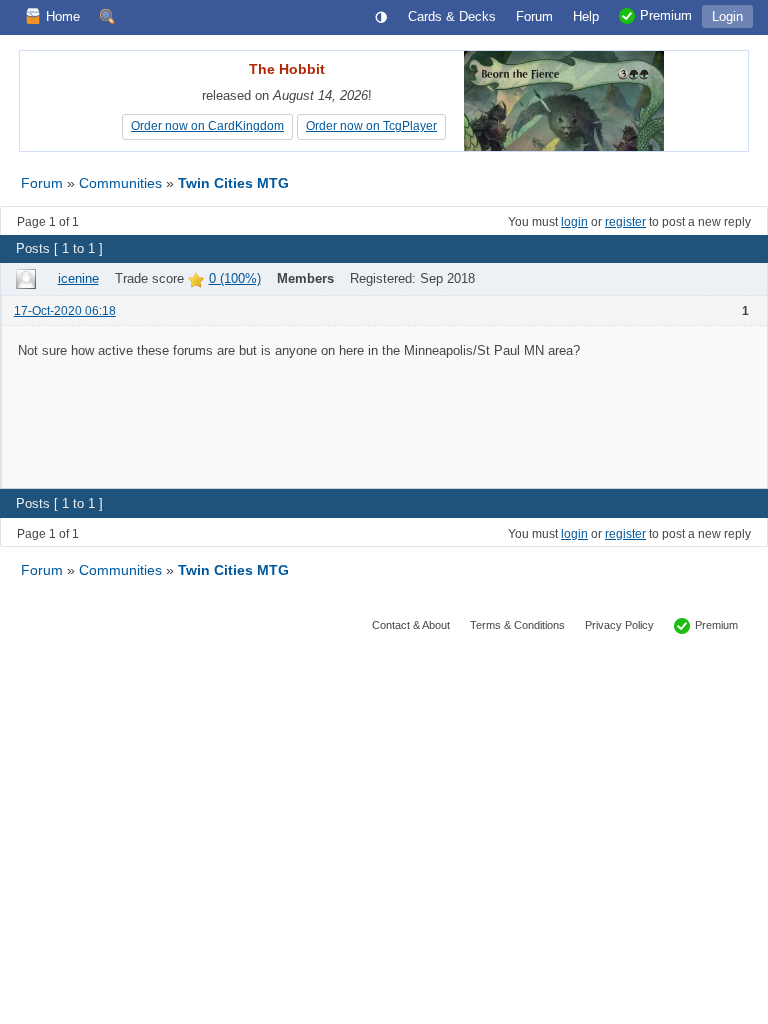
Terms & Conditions (517, 625)
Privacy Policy (619, 625)
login (574, 222)
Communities (122, 183)
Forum (42, 183)
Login (727, 16)
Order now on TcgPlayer (371, 126)
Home (63, 16)
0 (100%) (235, 278)
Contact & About (411, 625)
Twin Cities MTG (233, 183)
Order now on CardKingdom (207, 126)
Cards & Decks (452, 16)
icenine (78, 278)
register (625, 222)
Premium (716, 625)
